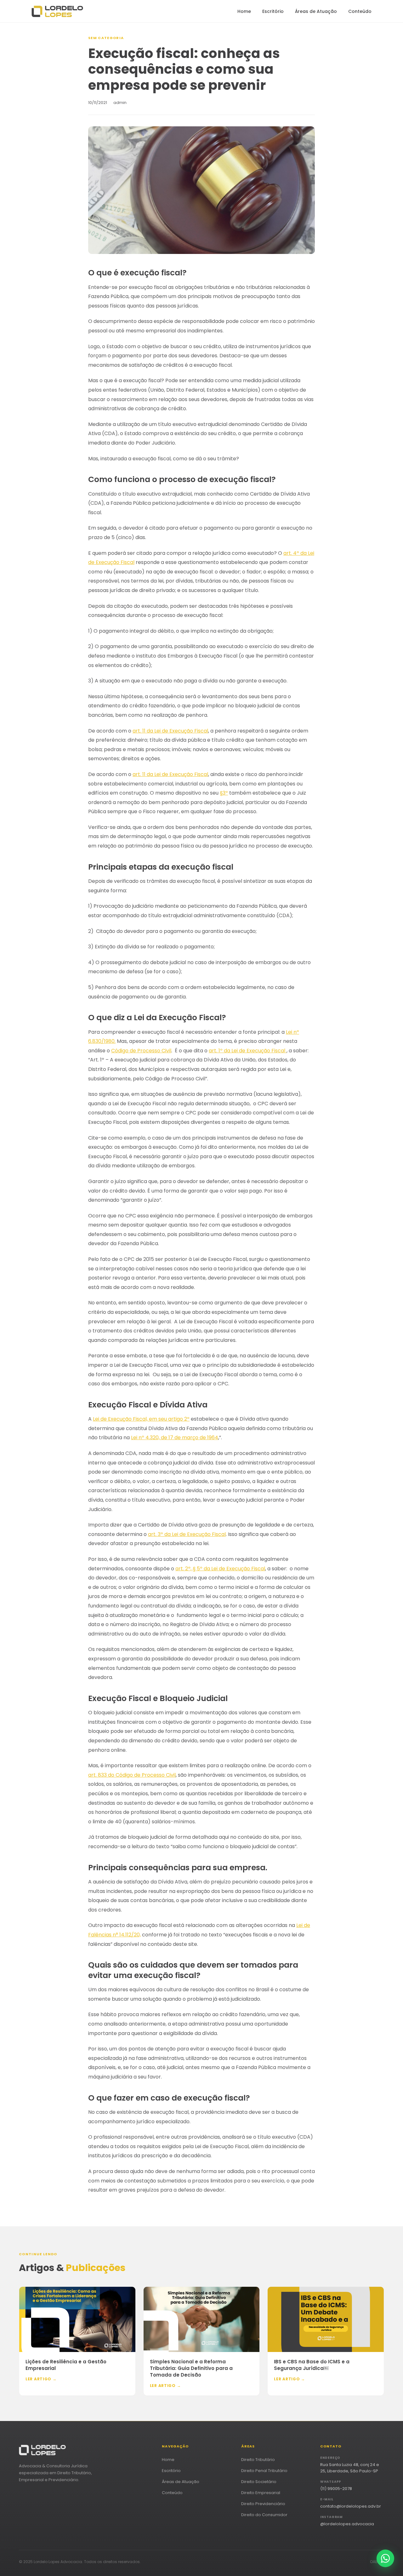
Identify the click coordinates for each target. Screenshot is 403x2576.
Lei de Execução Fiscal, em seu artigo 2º (141, 1419)
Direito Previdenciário (263, 2504)
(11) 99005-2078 (336, 2489)
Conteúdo (360, 11)
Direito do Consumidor (264, 2515)
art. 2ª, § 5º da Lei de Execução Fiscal (220, 1569)
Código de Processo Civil (141, 1051)
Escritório (273, 11)
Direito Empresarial (261, 2493)
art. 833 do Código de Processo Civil (132, 1775)
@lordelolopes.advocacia (347, 2524)
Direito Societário (259, 2482)
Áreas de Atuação (316, 11)
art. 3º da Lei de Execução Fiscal (187, 1534)
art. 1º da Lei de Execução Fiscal (248, 1051)
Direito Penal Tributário (264, 2471)
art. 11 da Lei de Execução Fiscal (170, 731)
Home (244, 11)
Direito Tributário (258, 2460)
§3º (224, 793)
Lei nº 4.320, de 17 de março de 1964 (175, 1437)
